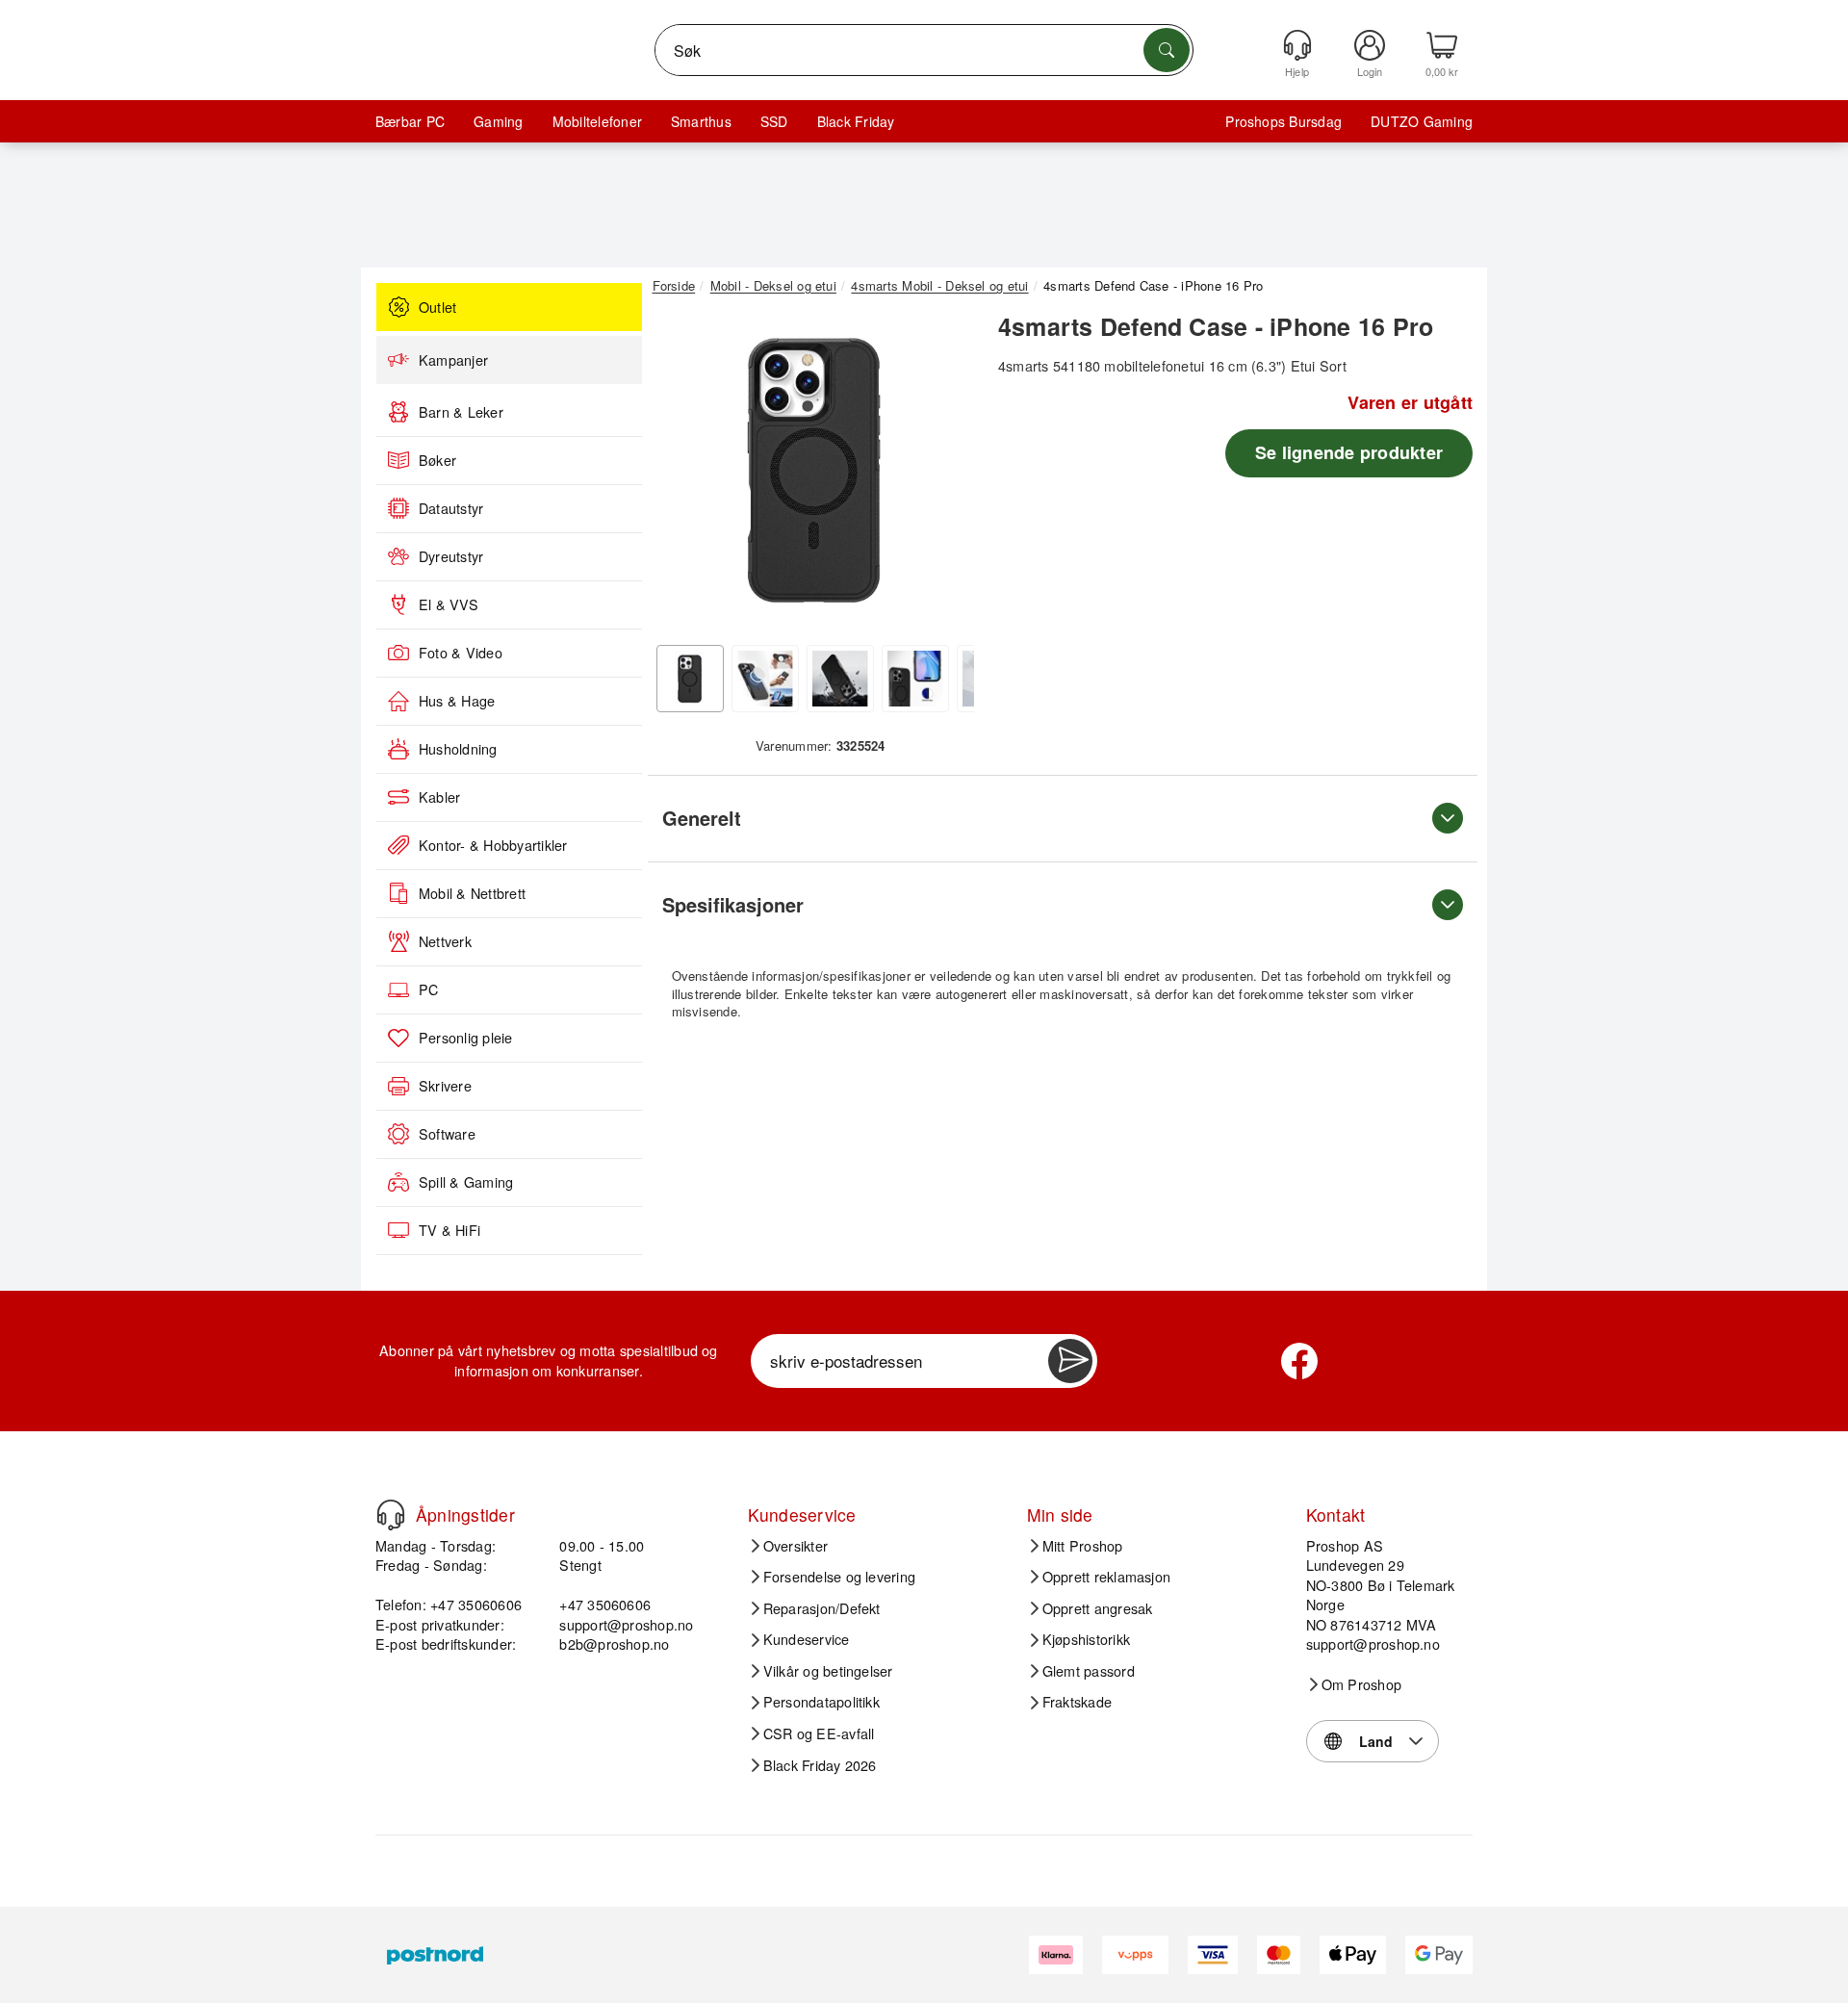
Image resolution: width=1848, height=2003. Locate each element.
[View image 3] (840, 679)
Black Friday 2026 (820, 1765)
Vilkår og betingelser (828, 1671)
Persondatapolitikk (821, 1702)
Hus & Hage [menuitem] (457, 701)
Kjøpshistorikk (1086, 1639)
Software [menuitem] (447, 1134)
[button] (813, 470)
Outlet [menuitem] (437, 307)
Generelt (702, 818)
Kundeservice (807, 1639)
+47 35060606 (605, 1604)
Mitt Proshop (1083, 1546)
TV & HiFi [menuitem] (449, 1230)
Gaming (498, 121)
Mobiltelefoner (597, 121)
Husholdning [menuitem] (458, 749)
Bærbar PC (410, 121)
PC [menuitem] (428, 989)
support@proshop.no (626, 1624)
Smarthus (701, 121)
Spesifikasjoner (733, 904)
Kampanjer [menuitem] (453, 360)
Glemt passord (1089, 1671)
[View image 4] (915, 679)
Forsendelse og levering (840, 1577)
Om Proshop (1361, 1684)
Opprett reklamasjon (1107, 1577)
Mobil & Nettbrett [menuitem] (472, 893)
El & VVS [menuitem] (449, 604)
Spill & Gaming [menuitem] (466, 1182)
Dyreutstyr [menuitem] (451, 556)
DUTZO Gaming (1422, 121)
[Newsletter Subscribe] (1070, 1361)
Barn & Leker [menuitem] (461, 412)
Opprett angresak (1098, 1608)
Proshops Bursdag (1283, 121)
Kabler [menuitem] (439, 797)
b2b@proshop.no (614, 1643)
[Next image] (945, 475)
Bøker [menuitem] (437, 460)
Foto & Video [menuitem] (461, 653)
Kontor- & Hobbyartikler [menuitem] (493, 845)
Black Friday (856, 121)
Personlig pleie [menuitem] (466, 1038)
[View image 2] (765, 679)
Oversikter (796, 1546)
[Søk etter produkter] (1167, 50)
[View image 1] (690, 679)
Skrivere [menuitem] (445, 1086)
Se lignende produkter (1349, 452)
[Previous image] (681, 475)
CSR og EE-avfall (819, 1733)
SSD (774, 121)
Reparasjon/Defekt (822, 1608)
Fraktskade (1077, 1702)
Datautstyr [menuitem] (451, 508)
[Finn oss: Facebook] (1299, 1361)
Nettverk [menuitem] (445, 941)
